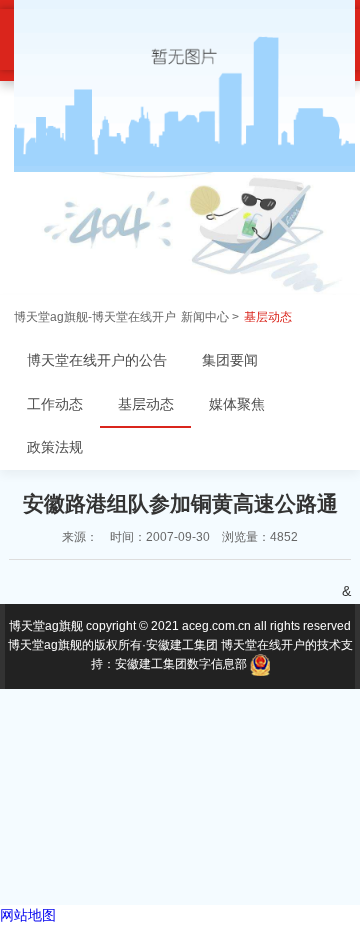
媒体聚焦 (237, 404)
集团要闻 (230, 360)
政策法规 (55, 447)
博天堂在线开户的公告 (97, 360)
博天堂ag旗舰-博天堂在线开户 (95, 317)
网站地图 (28, 915)
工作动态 (55, 404)
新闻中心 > (210, 317)
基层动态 (268, 317)
